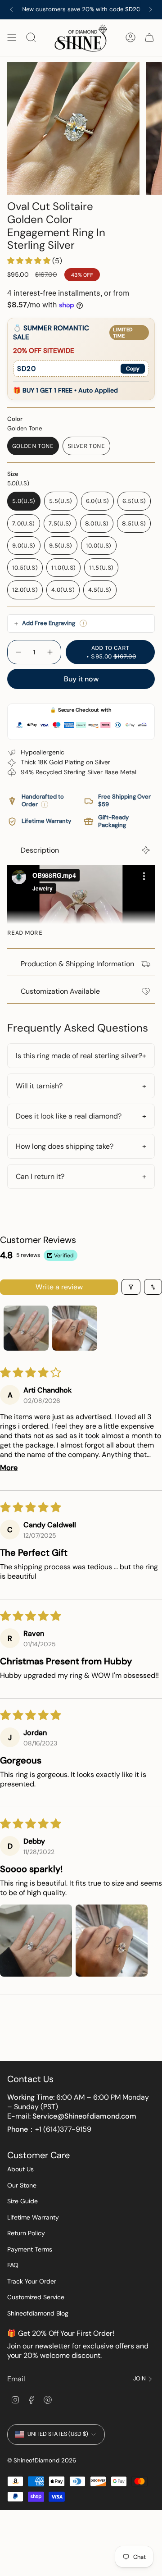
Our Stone (22, 2185)
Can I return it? (40, 1176)
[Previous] (11, 9)
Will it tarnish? (39, 1086)
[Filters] (131, 1287)
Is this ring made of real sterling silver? (79, 1056)
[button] (30, 261)
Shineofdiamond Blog (38, 2313)
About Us (20, 2169)
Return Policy (26, 2233)
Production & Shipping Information (77, 964)
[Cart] (149, 38)
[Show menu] (12, 38)
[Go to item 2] (75, 1328)
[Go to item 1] (26, 1328)
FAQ (13, 2265)
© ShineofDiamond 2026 (42, 2460)
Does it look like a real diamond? (69, 1116)
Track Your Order (32, 2281)
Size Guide (22, 2201)
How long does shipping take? (65, 1146)
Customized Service (36, 2297)
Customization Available (60, 991)
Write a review (59, 1287)
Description (40, 850)
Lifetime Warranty (33, 2217)
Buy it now (81, 679)
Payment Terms (30, 2249)
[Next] (151, 9)
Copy (133, 369)
